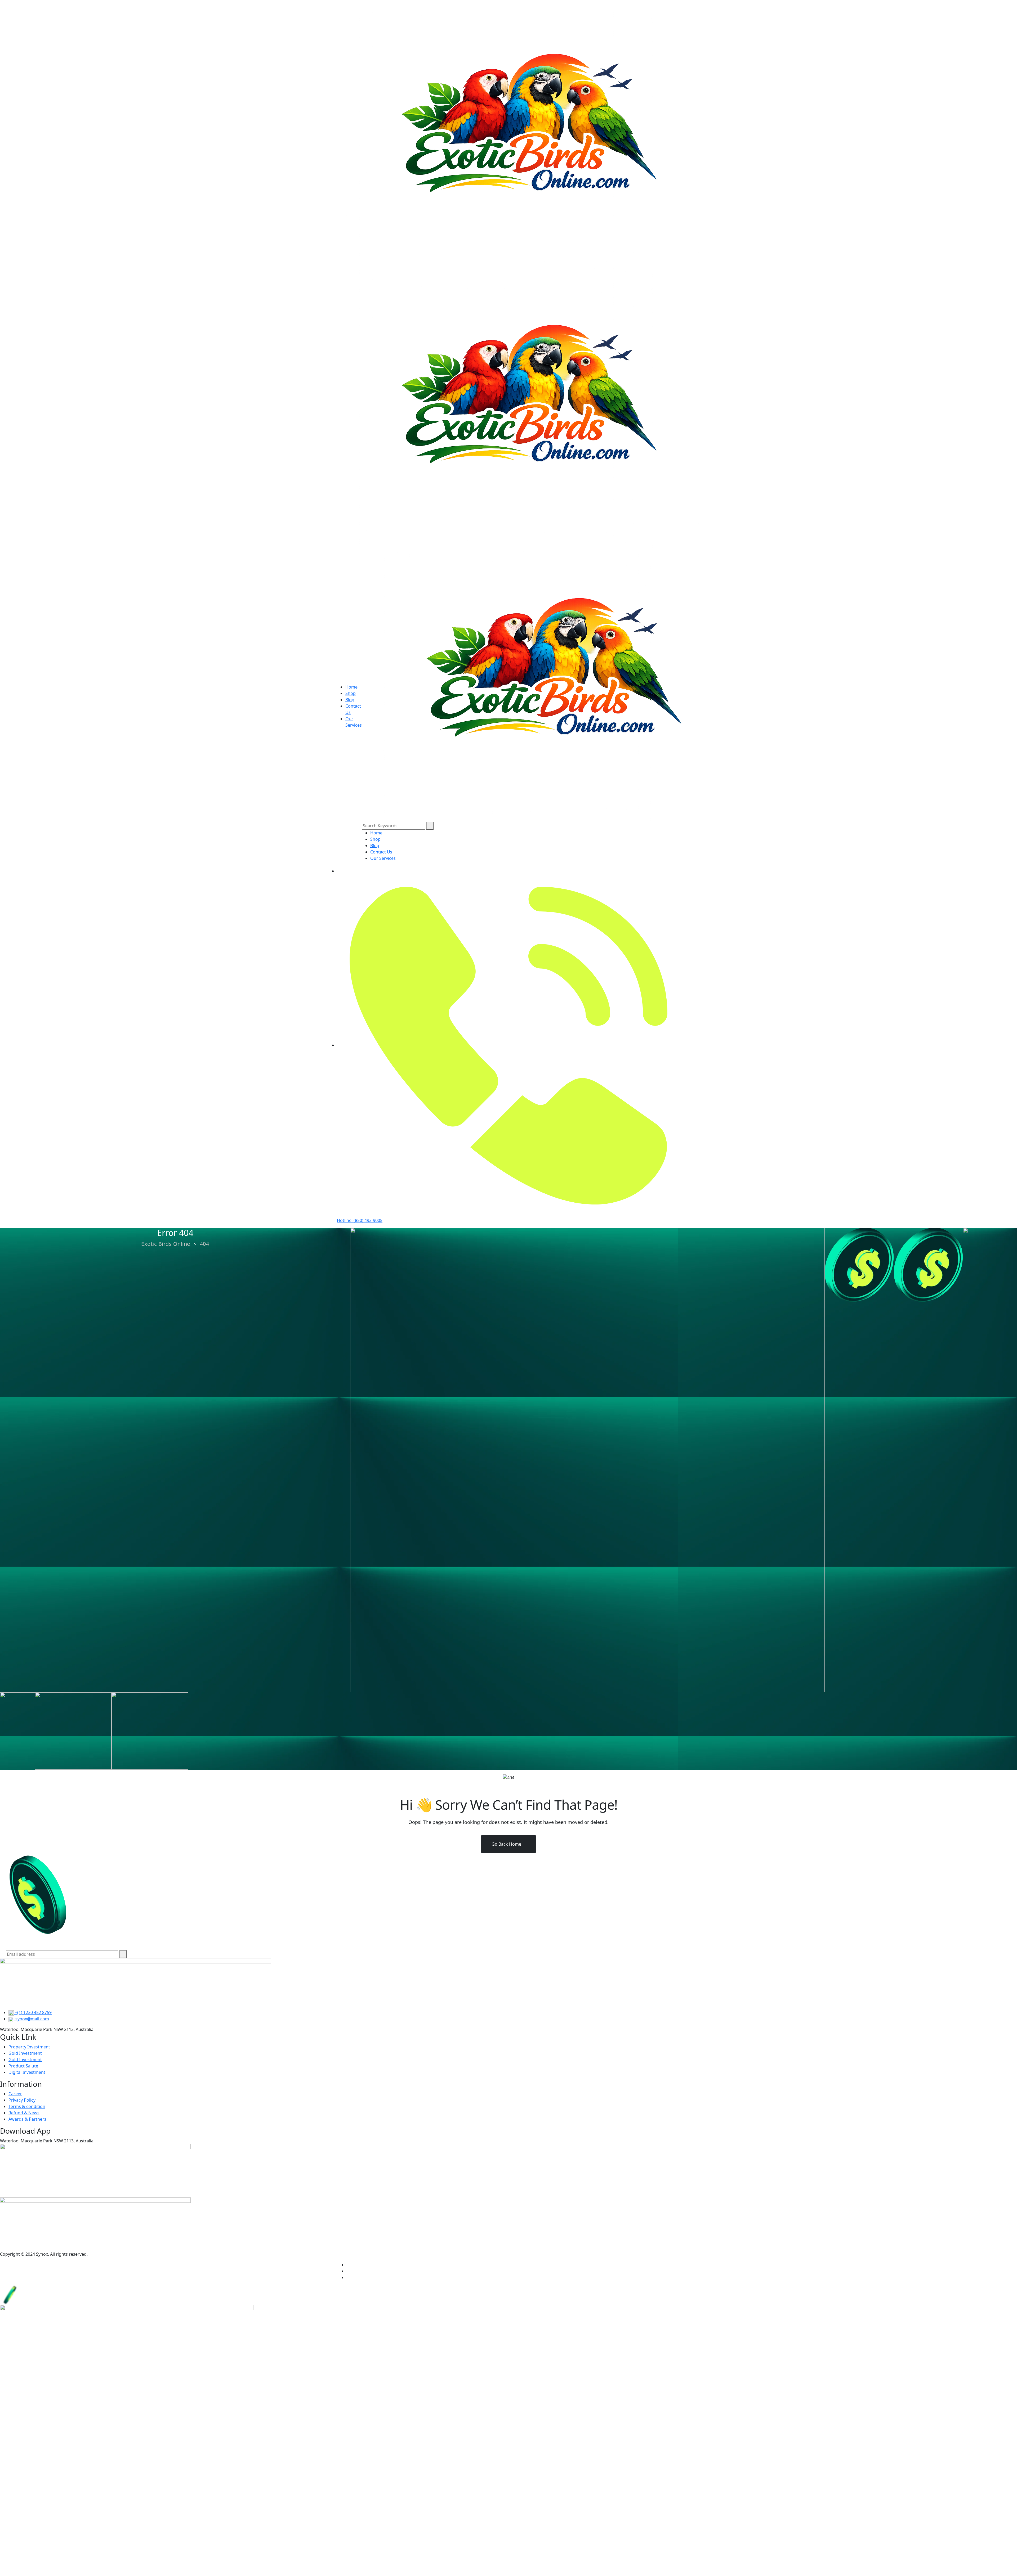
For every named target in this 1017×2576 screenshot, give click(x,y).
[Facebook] (348, 2265)
